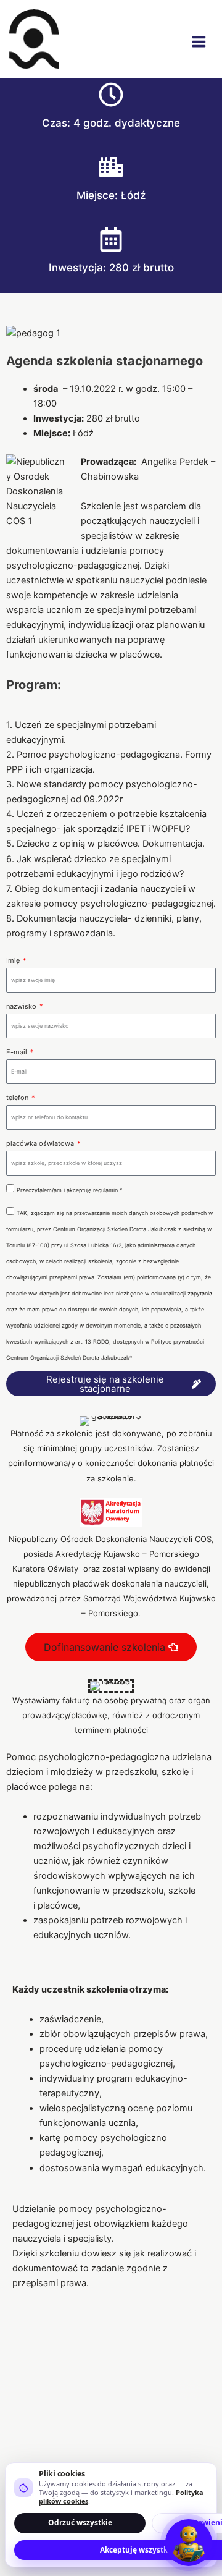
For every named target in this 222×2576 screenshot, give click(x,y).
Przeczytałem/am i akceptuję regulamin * (70, 1190)
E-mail (18, 1052)
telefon (18, 1098)
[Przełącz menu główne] (199, 42)
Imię (14, 960)
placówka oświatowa (41, 1143)
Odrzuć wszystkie (80, 2523)
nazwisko (22, 1006)
